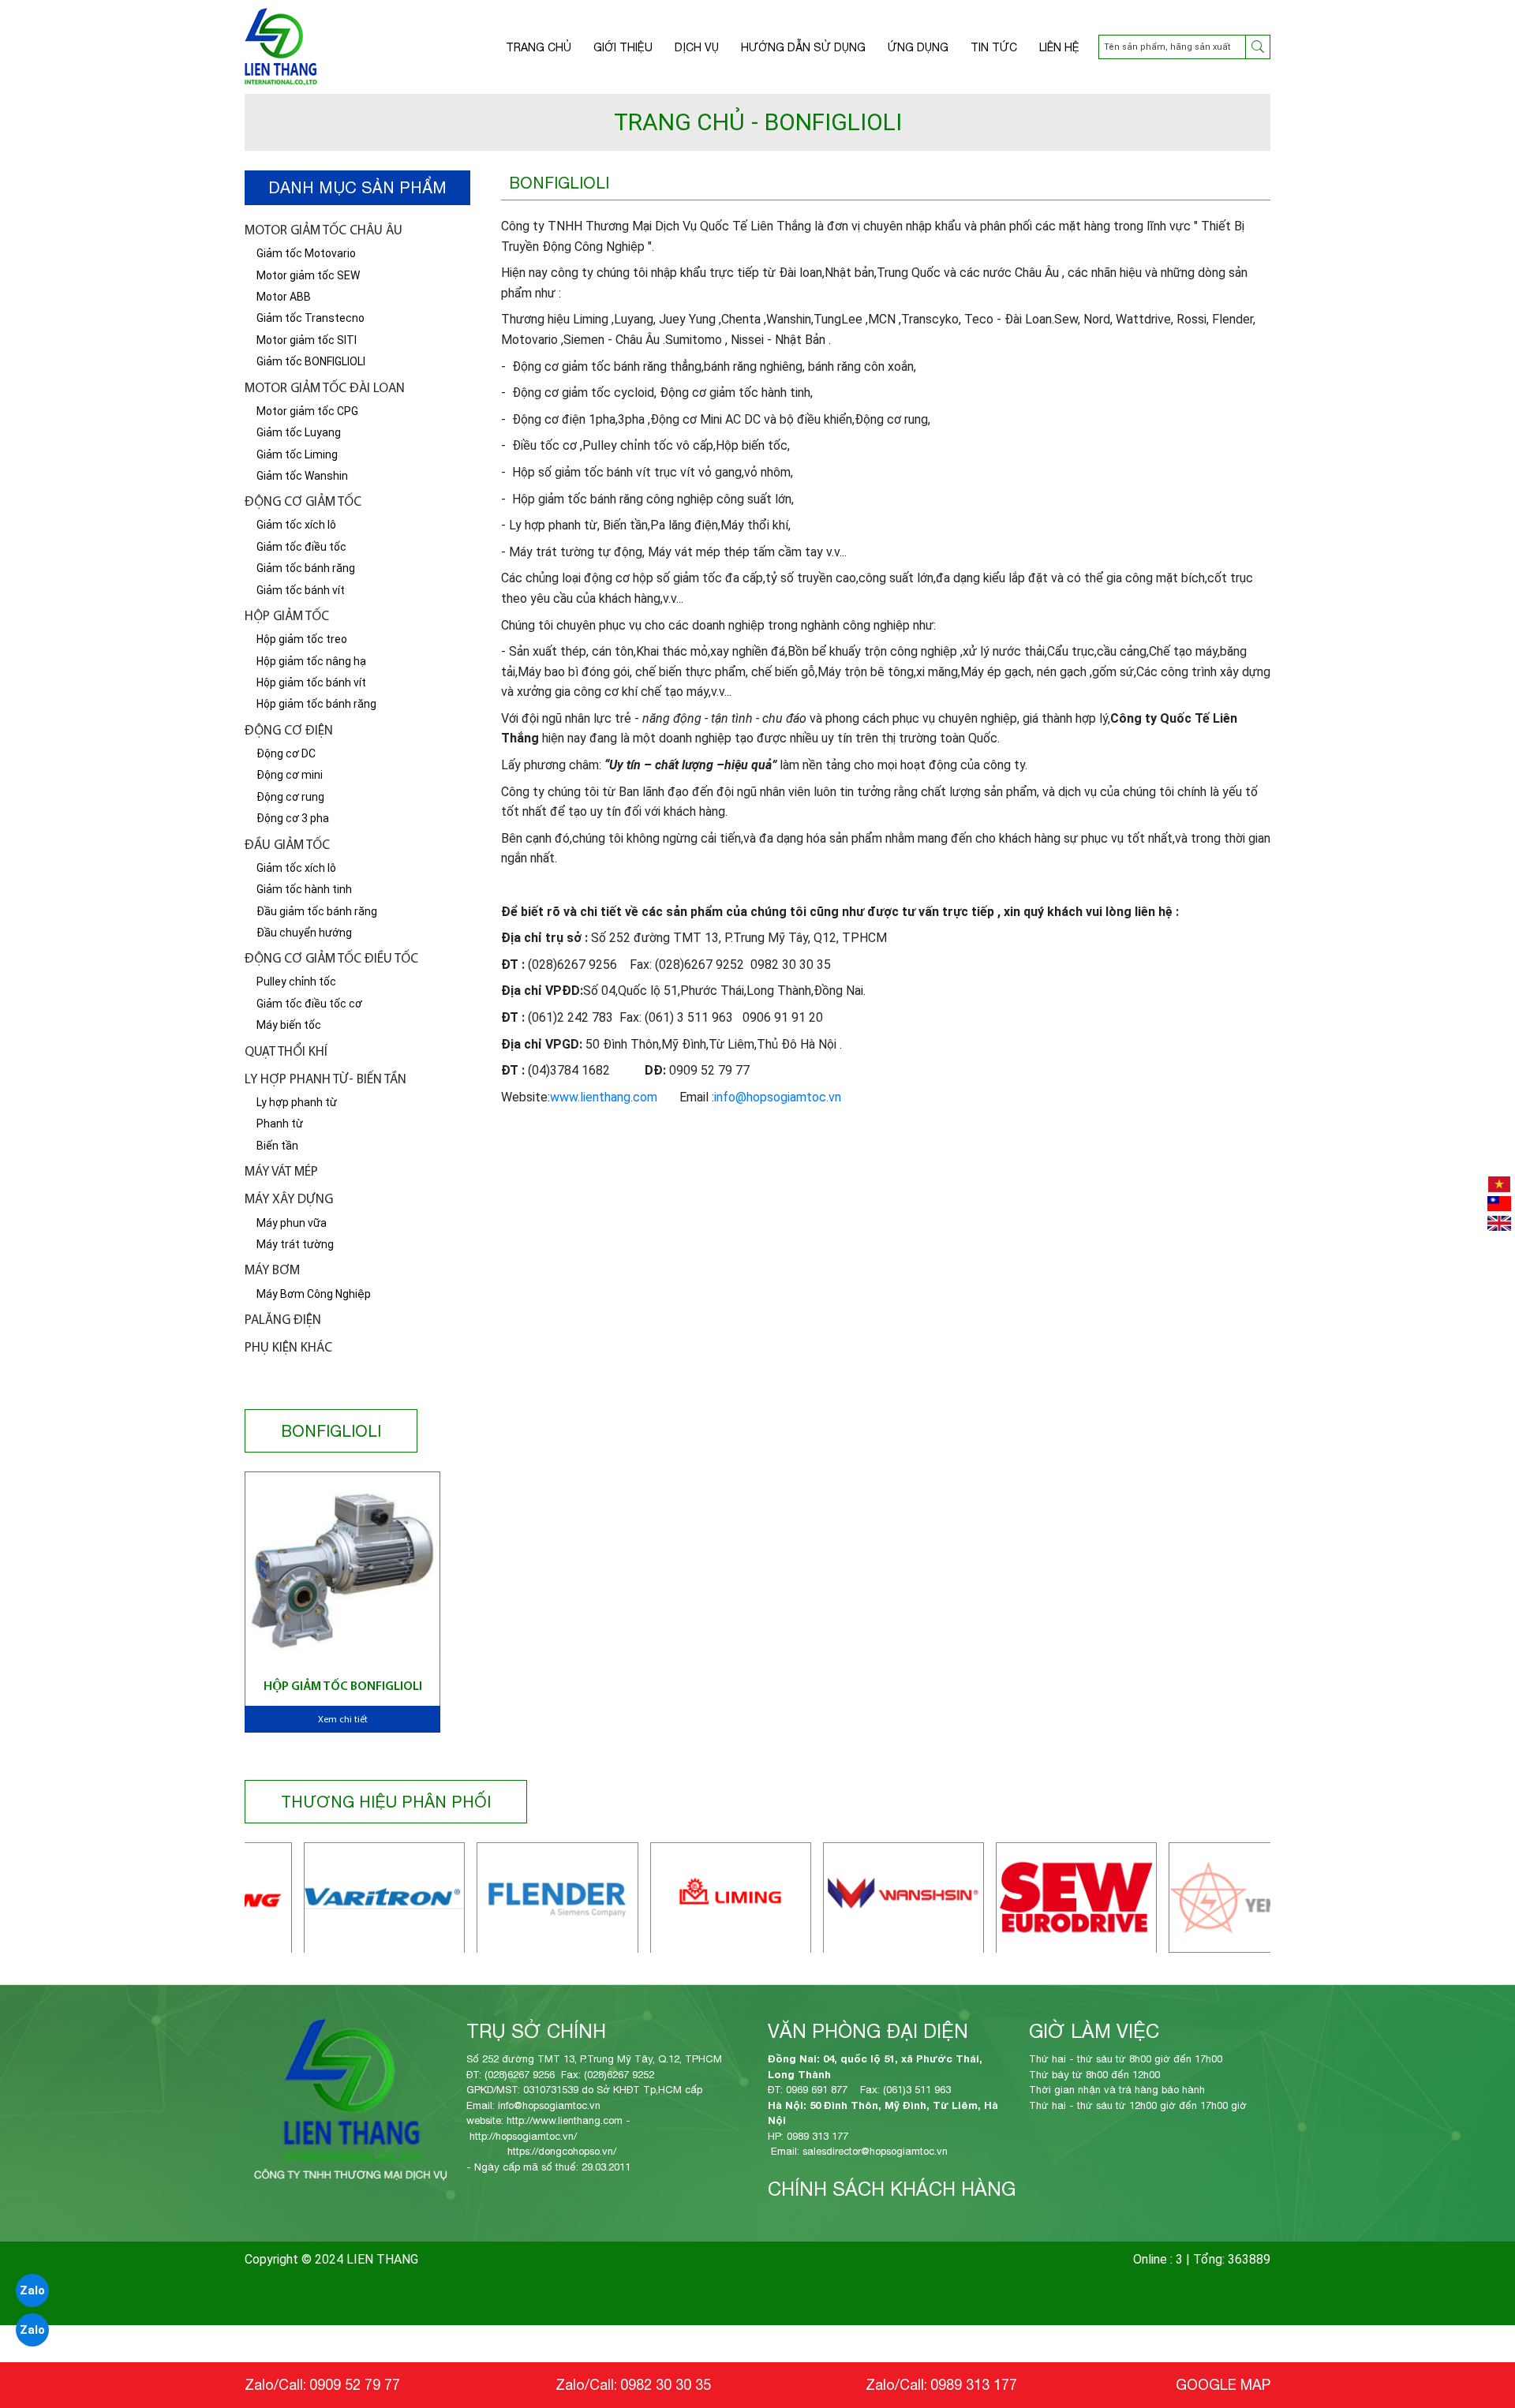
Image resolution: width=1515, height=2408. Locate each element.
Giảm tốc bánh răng (306, 568)
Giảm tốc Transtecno (310, 318)
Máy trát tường (295, 1244)
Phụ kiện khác (288, 1348)
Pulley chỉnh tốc (296, 982)
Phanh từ (280, 1124)
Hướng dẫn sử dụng (803, 47)
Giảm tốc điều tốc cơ (309, 1004)
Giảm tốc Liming (297, 454)
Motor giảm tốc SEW (308, 275)
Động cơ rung (290, 797)
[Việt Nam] (1499, 1184)
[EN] (1499, 1224)
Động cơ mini (290, 775)
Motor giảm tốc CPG (307, 411)
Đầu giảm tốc (287, 845)
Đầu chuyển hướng (304, 933)
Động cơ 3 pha (293, 818)
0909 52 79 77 (355, 2385)
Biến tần (277, 1146)
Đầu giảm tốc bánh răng (317, 911)
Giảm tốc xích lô (296, 525)
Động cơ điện (289, 731)
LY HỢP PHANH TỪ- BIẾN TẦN (325, 1080)
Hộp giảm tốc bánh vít (311, 682)
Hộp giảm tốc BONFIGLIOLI (343, 1687)
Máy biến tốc (289, 1025)
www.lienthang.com (604, 1097)
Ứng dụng (918, 47)
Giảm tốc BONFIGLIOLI (311, 361)
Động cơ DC (286, 753)
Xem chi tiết (343, 1720)
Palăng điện (283, 1320)
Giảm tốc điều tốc (301, 547)
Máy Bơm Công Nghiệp (314, 1294)
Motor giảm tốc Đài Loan (325, 389)
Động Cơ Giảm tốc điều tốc (331, 959)
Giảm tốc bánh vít (301, 590)
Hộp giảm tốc (287, 617)
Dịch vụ (697, 47)
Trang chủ (539, 47)
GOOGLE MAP (1223, 2385)
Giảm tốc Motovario (306, 253)
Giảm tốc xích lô (296, 868)
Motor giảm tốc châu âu (324, 231)
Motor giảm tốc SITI (307, 340)
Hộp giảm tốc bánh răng (316, 704)
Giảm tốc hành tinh (304, 889)
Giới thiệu (623, 47)
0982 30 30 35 (666, 2385)
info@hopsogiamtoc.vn (778, 1097)
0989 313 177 (974, 2385)
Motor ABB (284, 297)
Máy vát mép (281, 1172)
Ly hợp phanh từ (297, 1102)
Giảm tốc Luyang (299, 432)
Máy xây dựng (289, 1200)
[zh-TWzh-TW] (1499, 1204)
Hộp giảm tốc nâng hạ (311, 661)
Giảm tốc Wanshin (302, 476)
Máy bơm (272, 1271)
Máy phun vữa (292, 1223)
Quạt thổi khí (286, 1052)
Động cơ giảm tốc (303, 502)
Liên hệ (1059, 47)
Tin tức (994, 47)
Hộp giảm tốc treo (302, 639)
